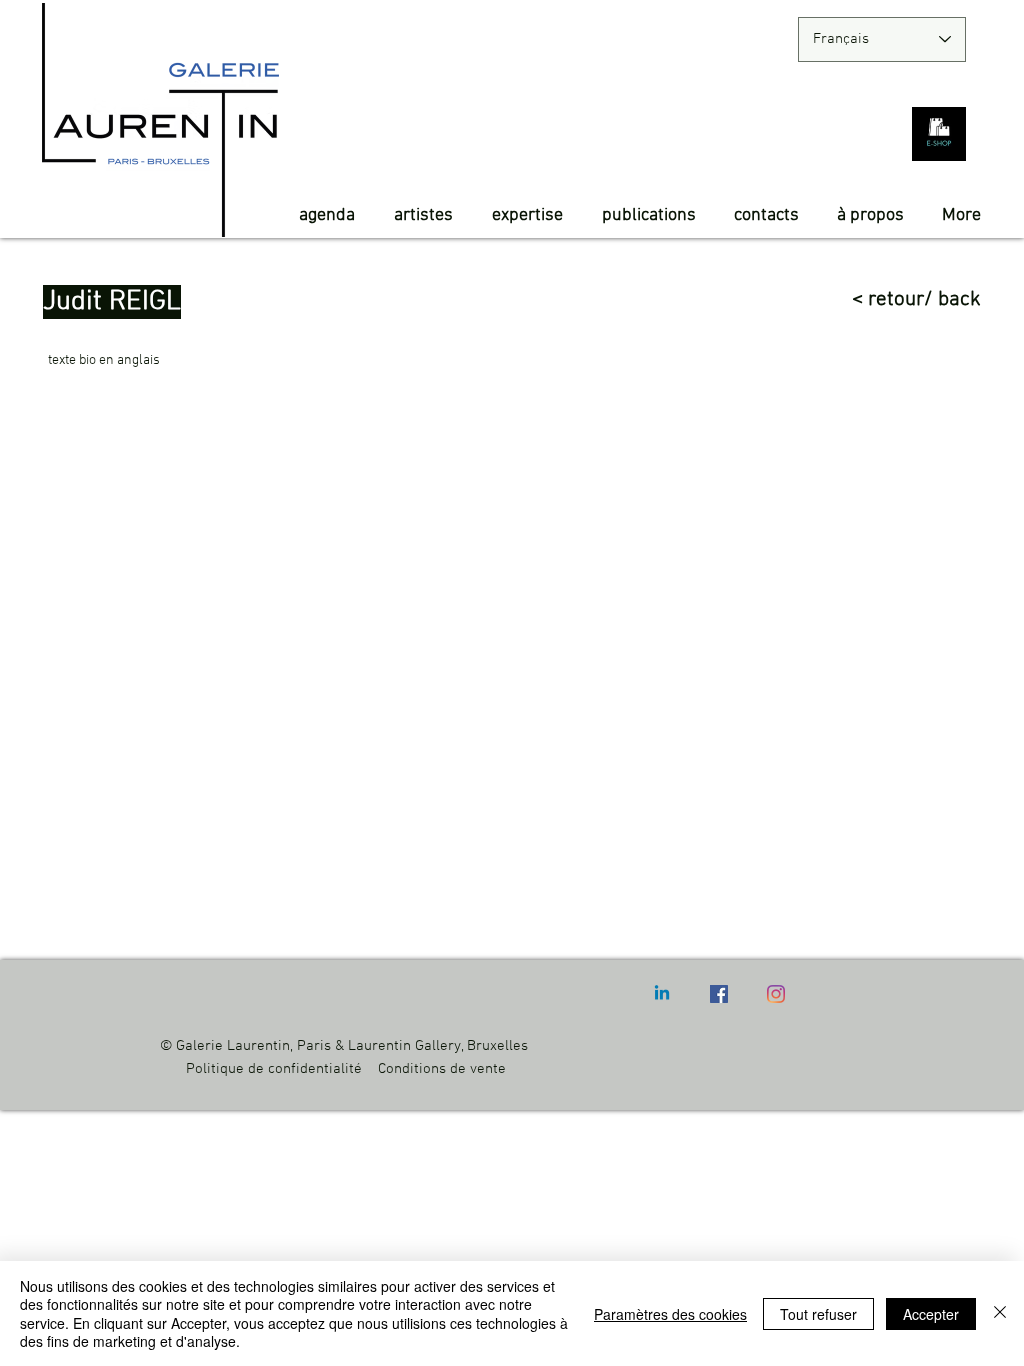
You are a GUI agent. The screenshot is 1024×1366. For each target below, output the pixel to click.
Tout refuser (818, 1314)
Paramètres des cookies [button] (670, 1314)
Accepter (931, 1314)
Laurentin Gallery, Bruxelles (440, 1046)
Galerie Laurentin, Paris (253, 1046)
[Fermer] (1000, 1313)
